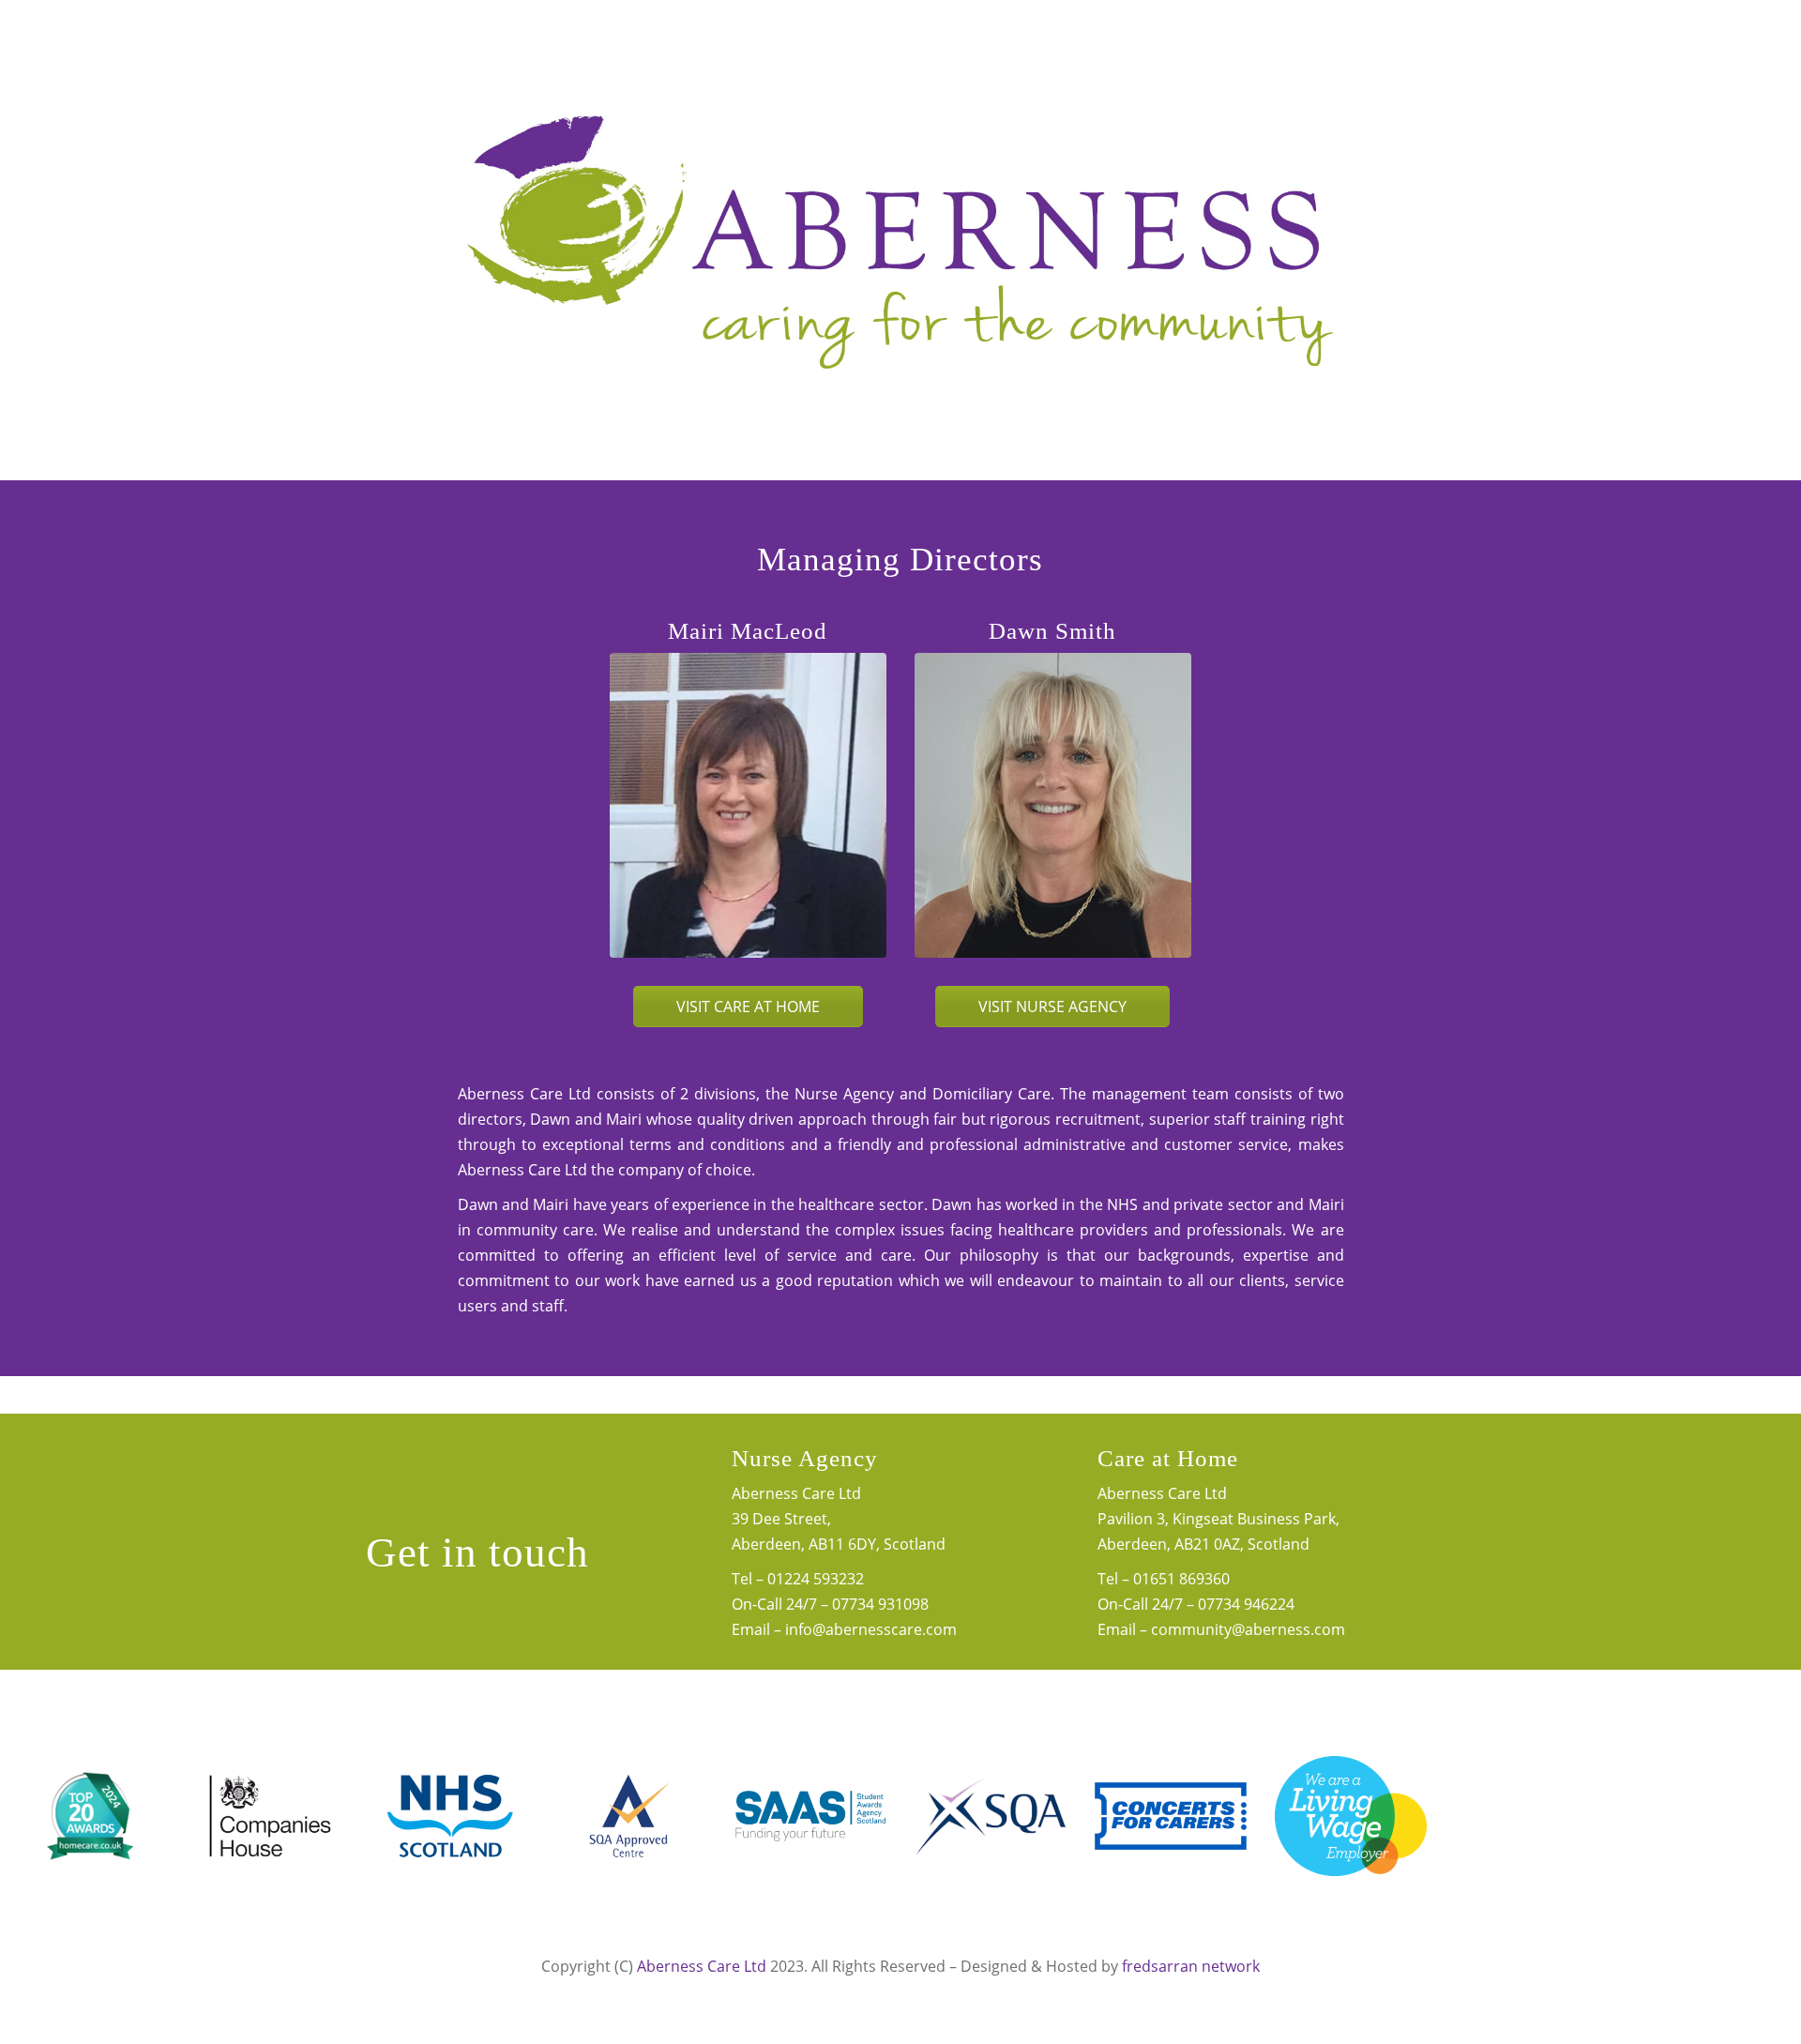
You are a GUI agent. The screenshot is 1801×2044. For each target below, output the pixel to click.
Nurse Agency (805, 1458)
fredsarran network (1191, 1966)
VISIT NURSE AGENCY (1052, 1007)
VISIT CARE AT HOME (748, 1007)
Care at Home (1168, 1458)
